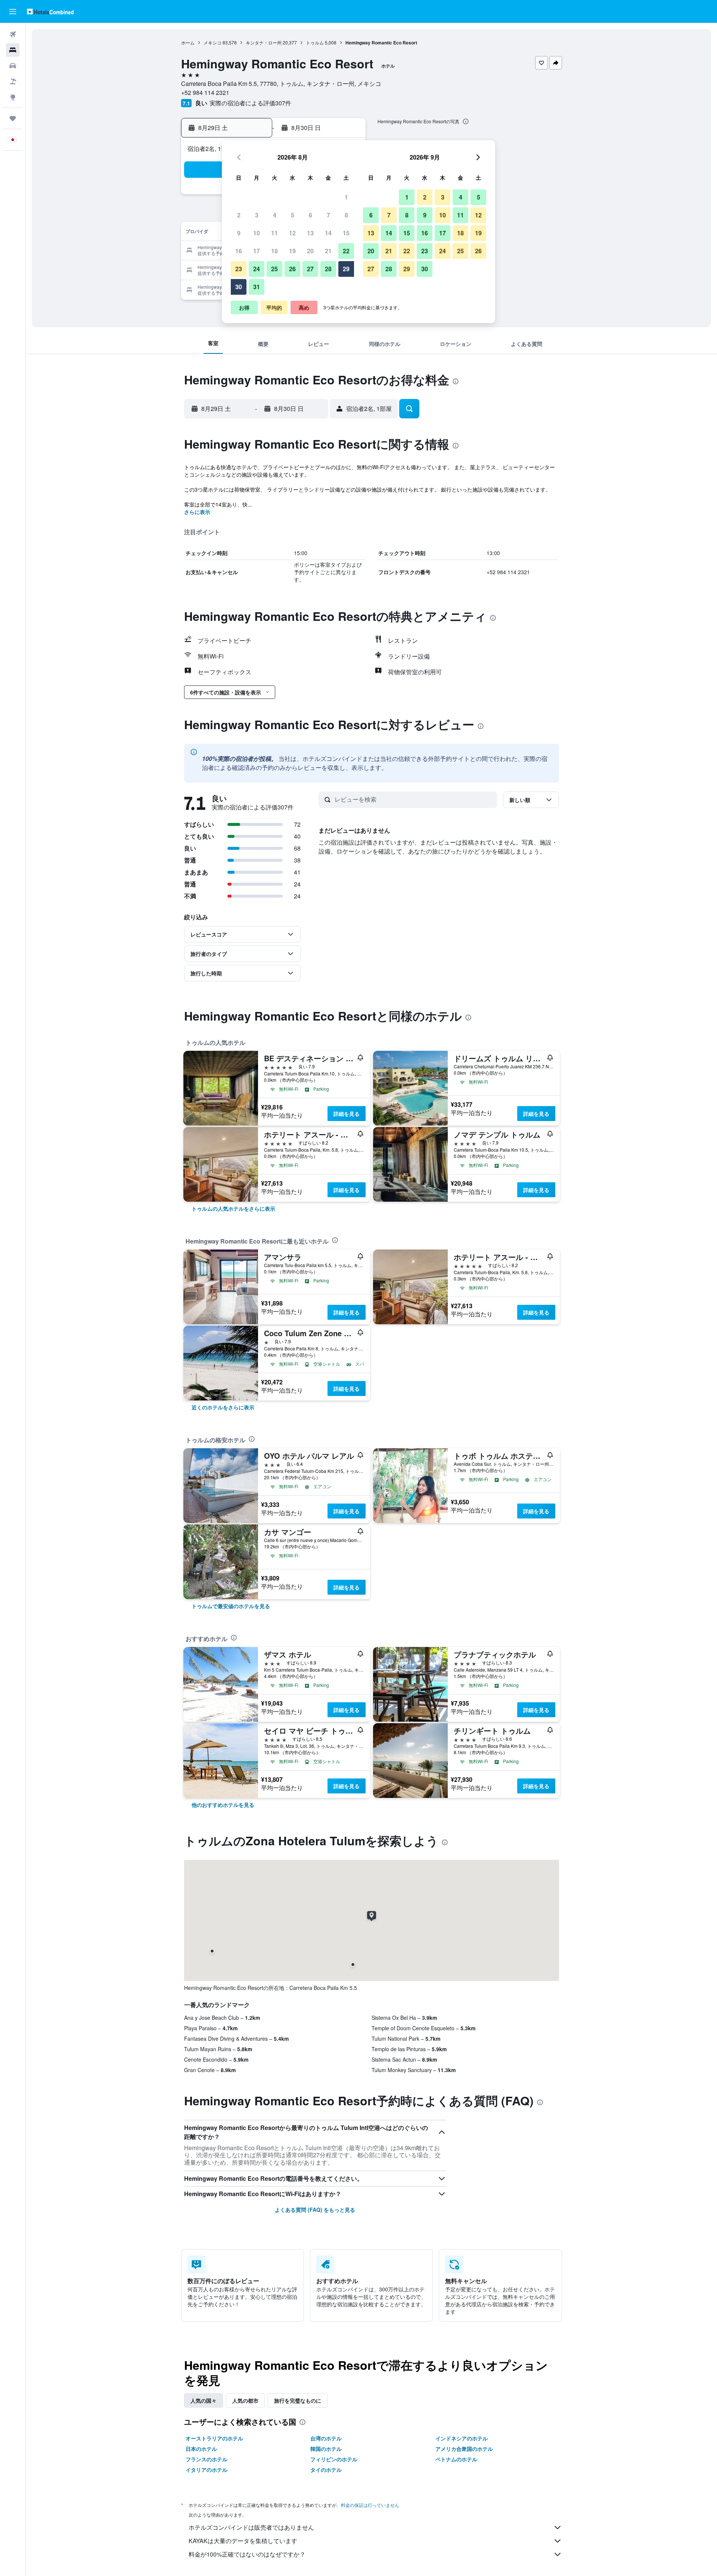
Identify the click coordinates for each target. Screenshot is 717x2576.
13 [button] (310, 233)
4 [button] (275, 215)
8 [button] (346, 215)
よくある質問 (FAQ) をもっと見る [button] (315, 2210)
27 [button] (310, 269)
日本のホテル (201, 2449)
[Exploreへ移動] (13, 97)
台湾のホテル (326, 2438)
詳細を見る (347, 1114)
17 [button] (257, 251)
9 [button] (239, 233)
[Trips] (13, 118)
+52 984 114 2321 (205, 92)
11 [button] (274, 233)
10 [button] (257, 233)
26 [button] (292, 269)
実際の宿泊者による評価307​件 (250, 103)
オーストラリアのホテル (214, 2438)
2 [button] (239, 215)
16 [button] (239, 251)
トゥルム (315, 42)
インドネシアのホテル (462, 2438)
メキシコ (212, 42)
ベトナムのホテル (456, 2459)
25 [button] (274, 269)
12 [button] (292, 233)
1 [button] (346, 197)
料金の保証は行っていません (370, 2505)
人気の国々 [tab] (204, 2400)
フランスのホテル (207, 2459)
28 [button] (328, 269)
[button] (13, 12)
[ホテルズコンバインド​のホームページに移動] (50, 11)
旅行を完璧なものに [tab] (298, 2400)
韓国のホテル (326, 2449)
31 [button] (257, 287)
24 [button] (257, 269)
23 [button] (239, 269)
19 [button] (292, 251)
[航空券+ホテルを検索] (13, 81)
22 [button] (346, 251)
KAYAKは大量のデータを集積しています (243, 2541)
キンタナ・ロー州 (264, 42)
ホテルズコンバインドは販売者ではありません (251, 2527)
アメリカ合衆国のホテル (464, 2449)
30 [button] (239, 287)
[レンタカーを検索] (13, 66)
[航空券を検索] (13, 34)
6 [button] (311, 215)
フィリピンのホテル (334, 2459)
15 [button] (346, 233)
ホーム (188, 42)
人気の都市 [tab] (245, 2400)
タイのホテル (326, 2470)
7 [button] (328, 215)
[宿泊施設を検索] (13, 50)
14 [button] (328, 233)
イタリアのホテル (207, 2470)
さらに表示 (197, 512)
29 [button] (346, 269)
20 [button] (310, 251)
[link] (233, 1208)
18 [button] (274, 251)
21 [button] (328, 251)
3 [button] (257, 215)
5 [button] (293, 215)
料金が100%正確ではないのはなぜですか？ (247, 2554)
